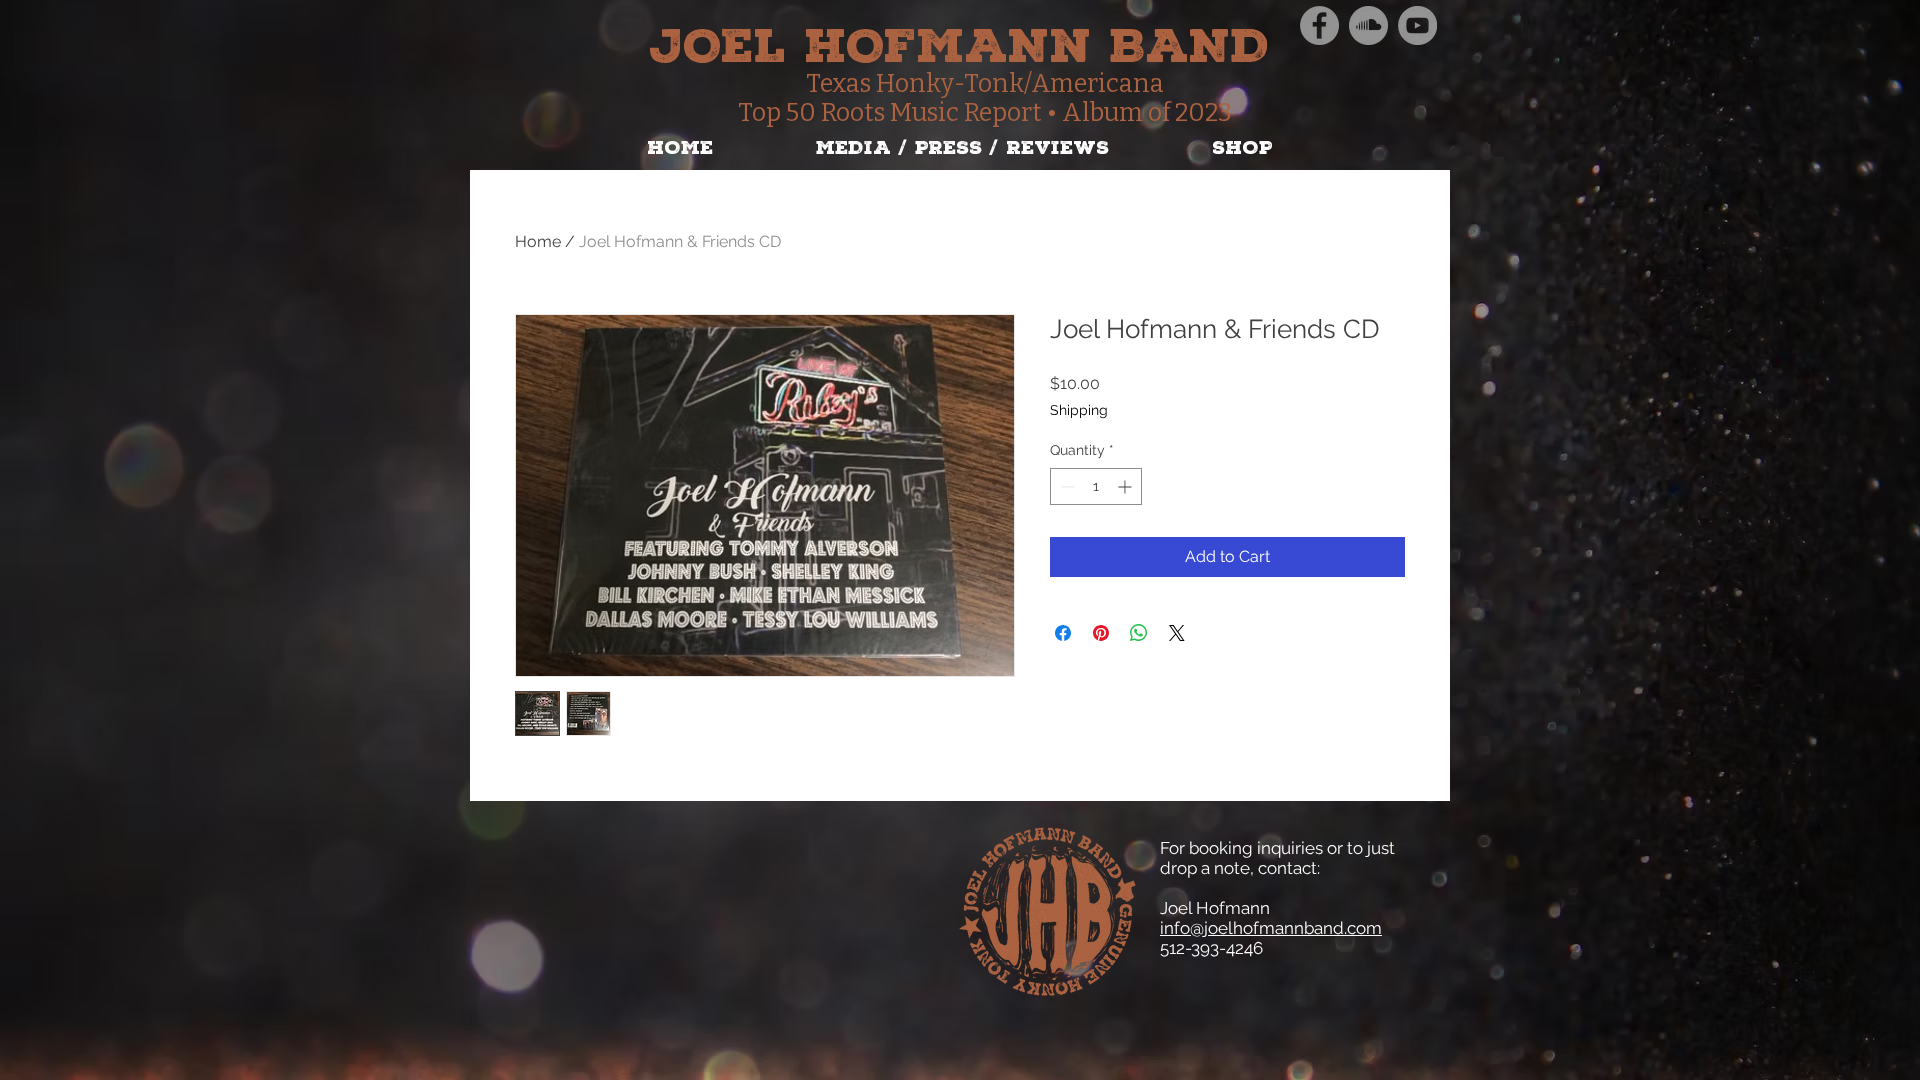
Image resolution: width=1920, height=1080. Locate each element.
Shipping (1079, 410)
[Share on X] (1177, 633)
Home (538, 241)
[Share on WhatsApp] (1139, 633)
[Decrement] (1065, 486)
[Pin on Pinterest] (1101, 633)
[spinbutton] (1096, 486)
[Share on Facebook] (1063, 633)
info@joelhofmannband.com (1271, 928)
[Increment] (1126, 486)
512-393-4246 (1211, 948)
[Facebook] (1319, 25)
